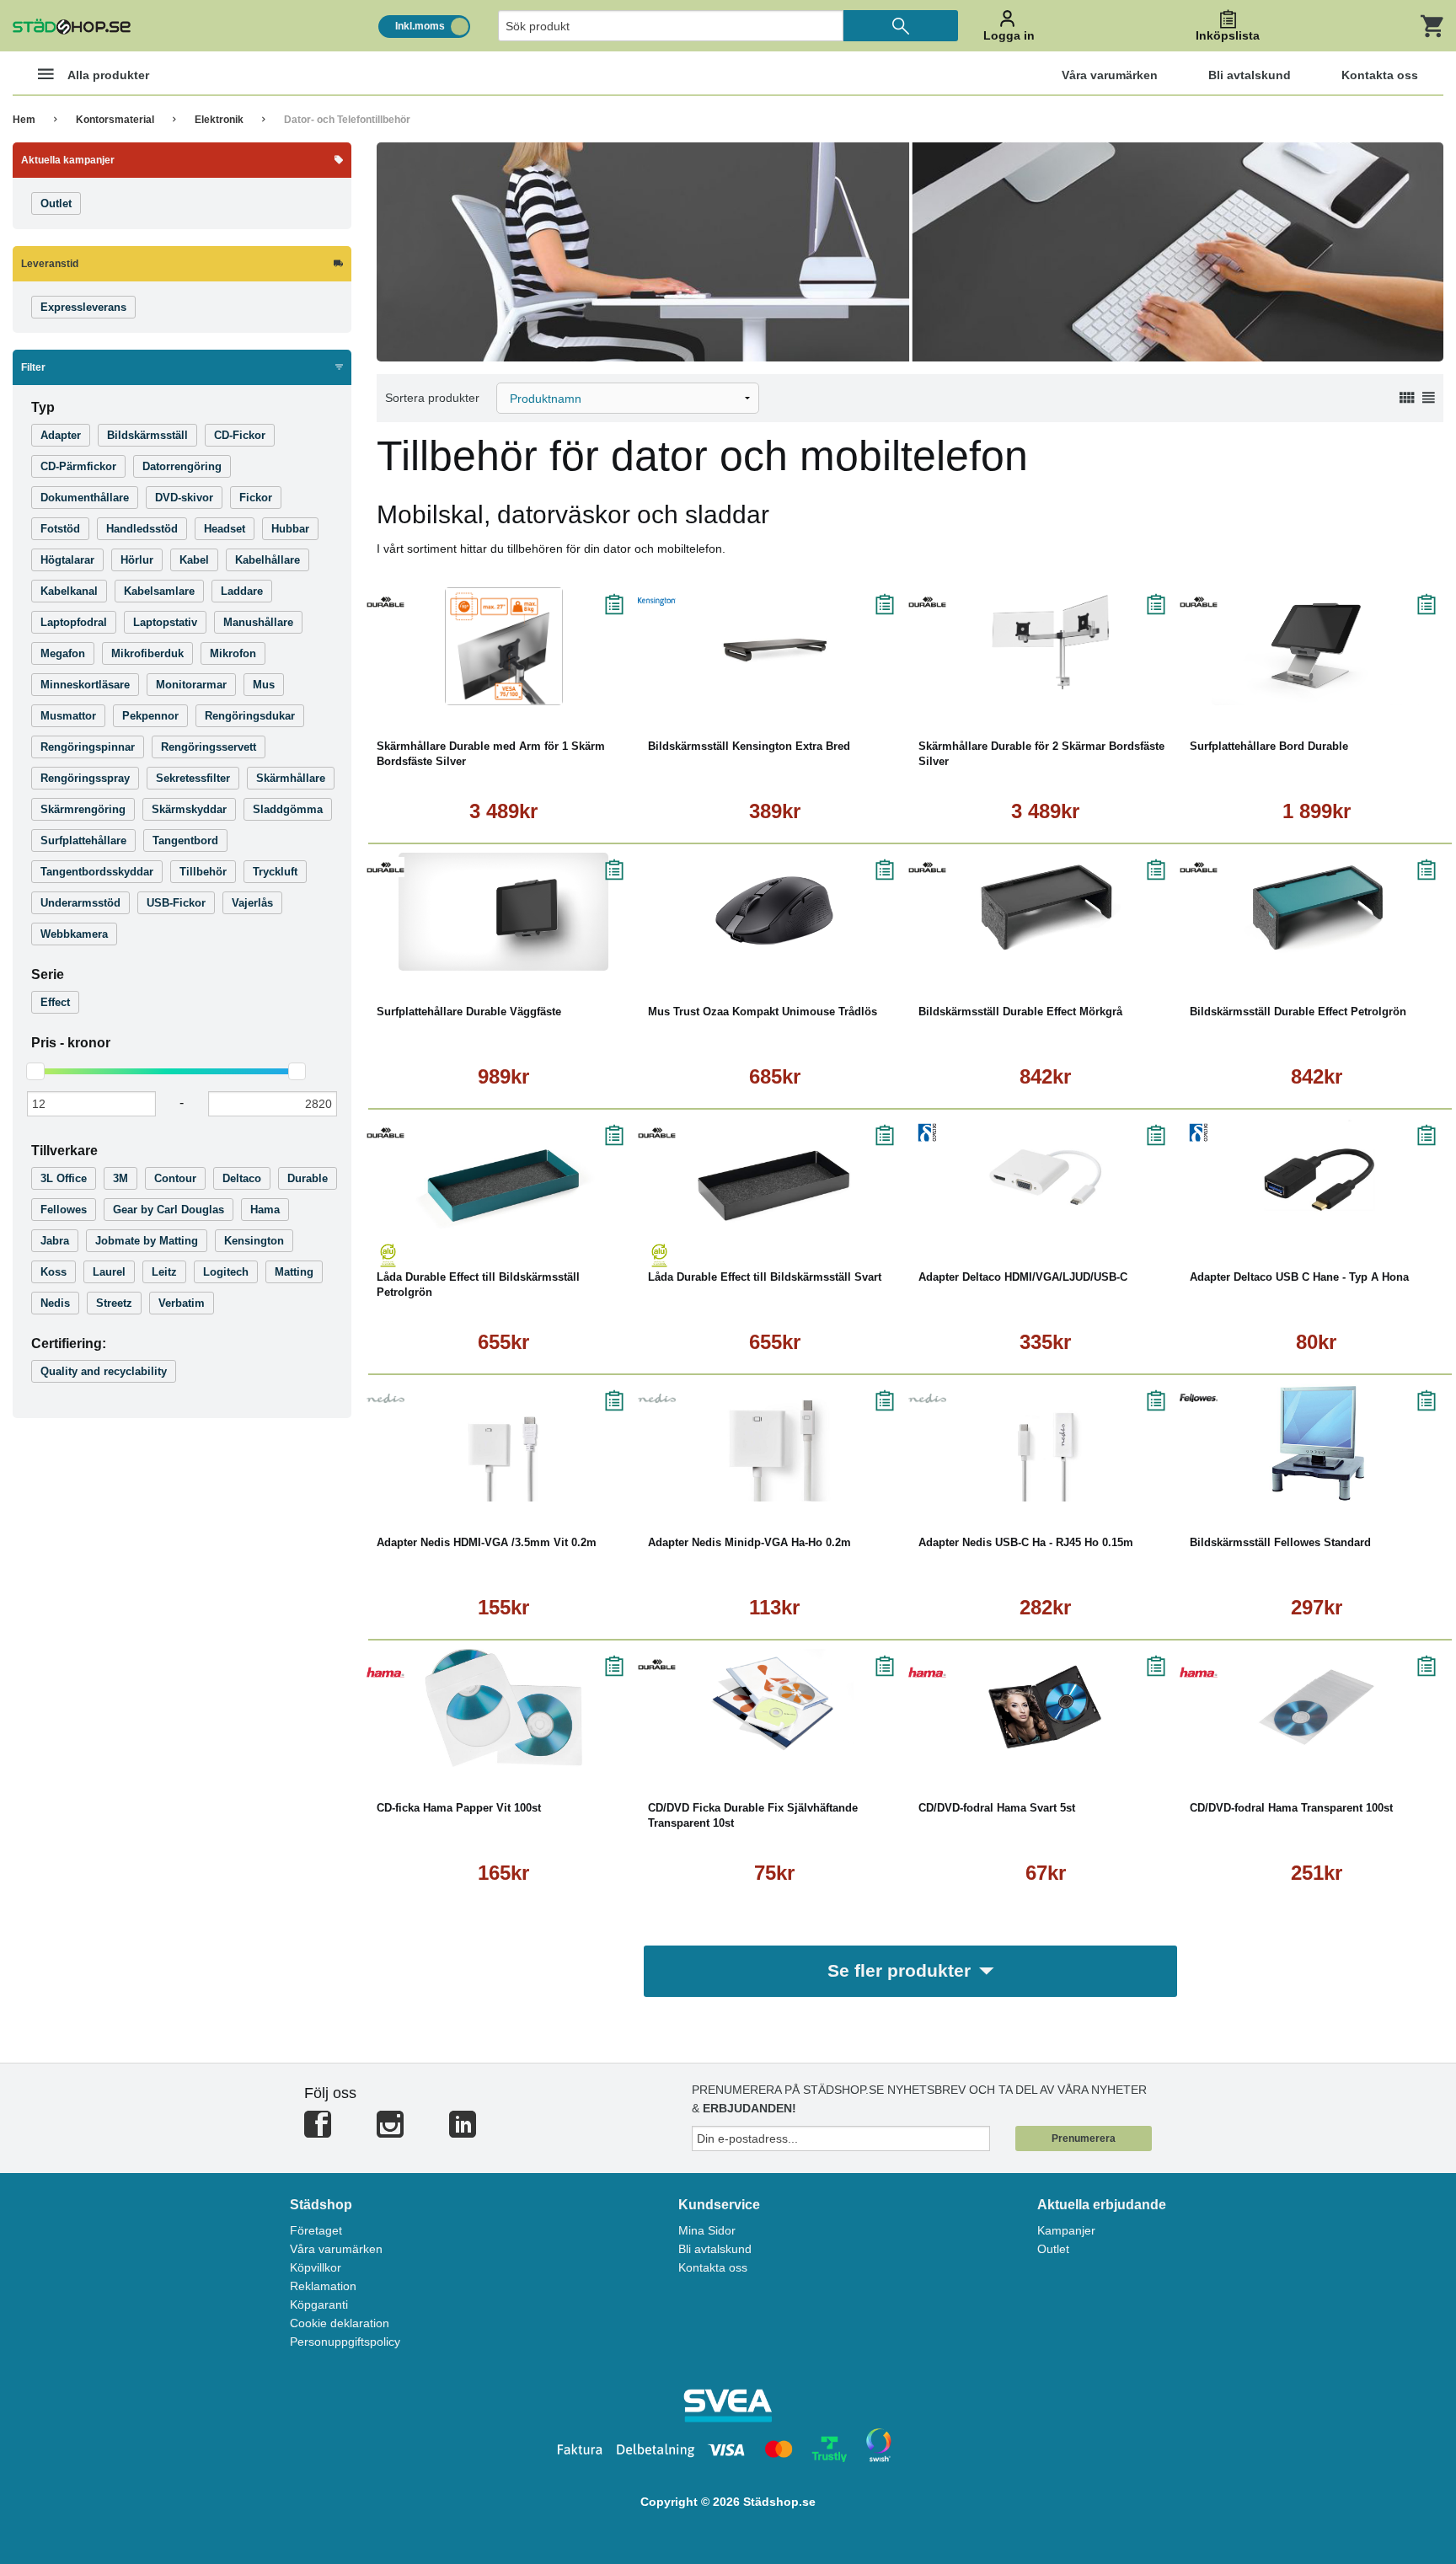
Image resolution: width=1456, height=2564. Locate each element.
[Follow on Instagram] (390, 2131)
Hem (24, 120)
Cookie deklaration (340, 2323)
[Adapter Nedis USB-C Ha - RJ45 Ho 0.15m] (1046, 1443)
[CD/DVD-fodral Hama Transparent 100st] (1317, 1708)
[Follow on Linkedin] (463, 2131)
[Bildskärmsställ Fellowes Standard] (1317, 1443)
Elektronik (219, 120)
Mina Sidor (707, 2230)
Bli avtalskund (715, 2249)
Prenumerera (1084, 2138)
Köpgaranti (319, 2304)
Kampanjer (1066, 2230)
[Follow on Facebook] (318, 2131)
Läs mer (575, 693)
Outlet (1053, 2249)
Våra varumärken (336, 2249)
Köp (437, 693)
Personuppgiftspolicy (345, 2342)
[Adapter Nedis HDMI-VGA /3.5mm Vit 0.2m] (504, 1443)
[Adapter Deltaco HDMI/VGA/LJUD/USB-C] (1046, 1177)
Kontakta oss (713, 2267)
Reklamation (323, 2286)
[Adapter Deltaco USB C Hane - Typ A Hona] (1317, 1177)
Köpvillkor (316, 2267)
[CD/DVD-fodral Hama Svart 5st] (1046, 1708)
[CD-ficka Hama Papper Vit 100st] (504, 1708)
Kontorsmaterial (115, 120)
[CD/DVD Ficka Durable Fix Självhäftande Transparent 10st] (775, 1708)
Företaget (316, 2230)
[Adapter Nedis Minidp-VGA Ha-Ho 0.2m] (775, 1443)
